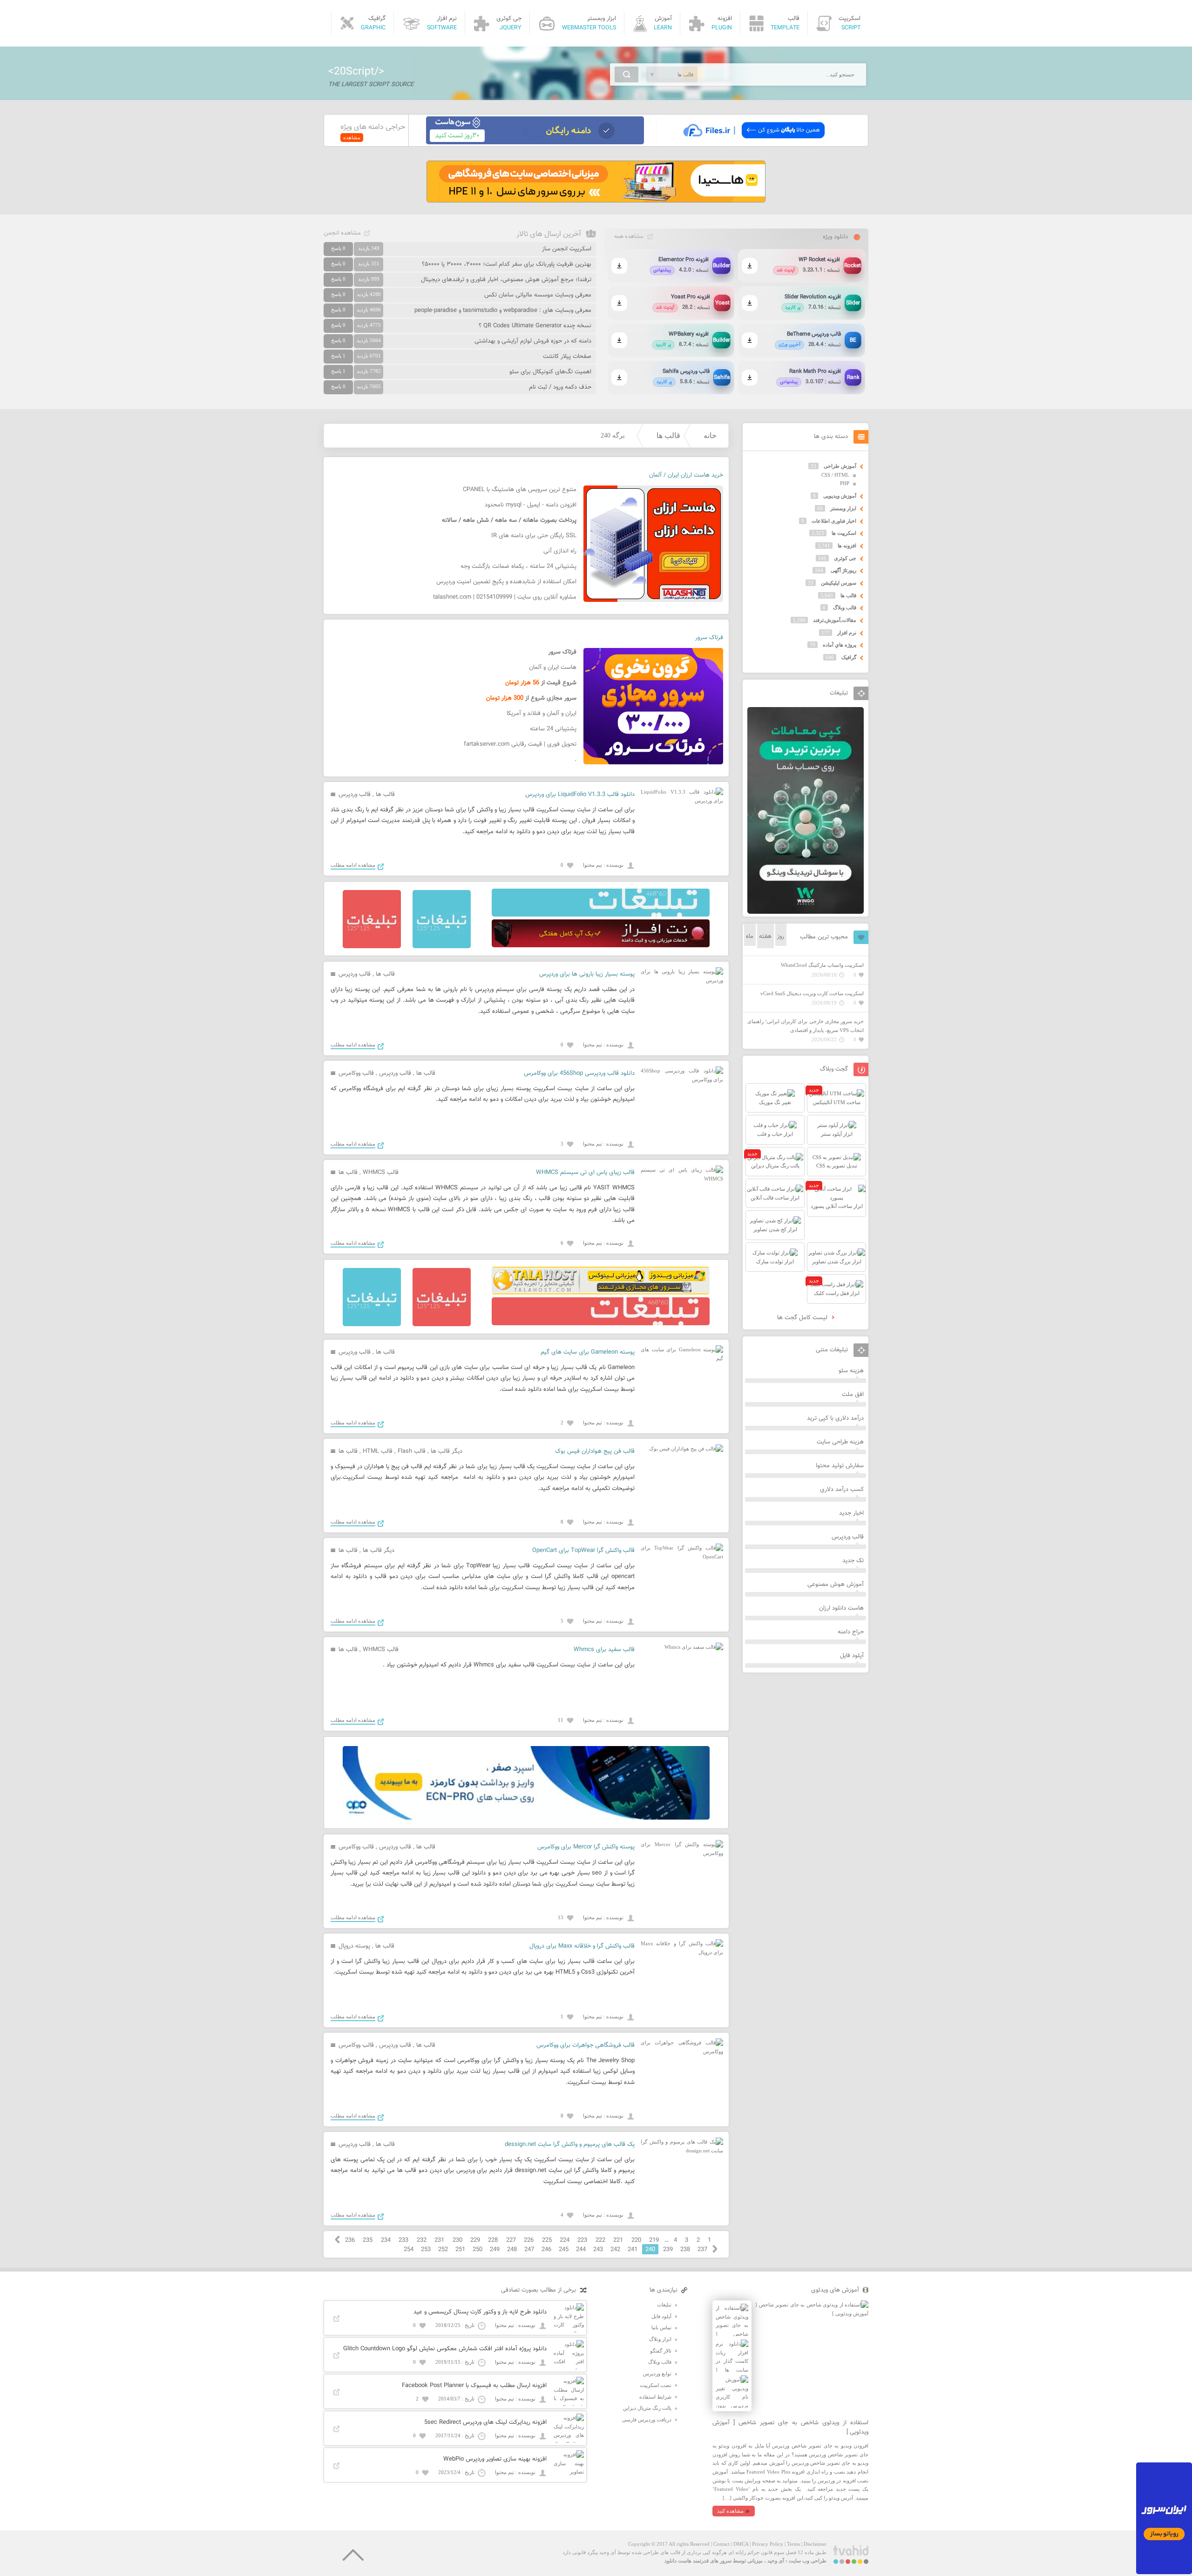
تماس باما (661, 2327)
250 (477, 2250)
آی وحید (776, 2561)
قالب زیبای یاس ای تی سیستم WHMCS (585, 1173)
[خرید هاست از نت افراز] (601, 945)
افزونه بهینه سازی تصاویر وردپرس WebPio (495, 2459)
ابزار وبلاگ (660, 2339)
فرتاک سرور (709, 638)
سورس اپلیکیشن (839, 583)
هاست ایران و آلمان (553, 668)
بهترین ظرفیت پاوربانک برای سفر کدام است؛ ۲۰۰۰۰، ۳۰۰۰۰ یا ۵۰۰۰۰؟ (507, 264)
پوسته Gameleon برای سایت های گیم (588, 1352)
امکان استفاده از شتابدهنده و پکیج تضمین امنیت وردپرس (506, 582)
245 (564, 2250)
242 (615, 2250)
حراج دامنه (851, 1632)
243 (598, 2250)
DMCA (741, 2544)
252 (443, 2250)
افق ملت (853, 1395)
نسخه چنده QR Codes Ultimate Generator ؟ (535, 326)
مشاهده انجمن (342, 233)
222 (600, 2240)
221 (618, 2240)
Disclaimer (815, 2544)
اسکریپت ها (844, 533)
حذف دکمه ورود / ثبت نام (560, 387)
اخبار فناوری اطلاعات (834, 521)
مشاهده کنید (730, 2511)
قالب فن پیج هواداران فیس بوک (595, 1451)
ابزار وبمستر (843, 508)
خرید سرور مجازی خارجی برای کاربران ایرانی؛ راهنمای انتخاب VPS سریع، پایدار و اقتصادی (806, 1026)
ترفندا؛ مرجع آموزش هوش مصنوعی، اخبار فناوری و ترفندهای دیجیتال (506, 280)
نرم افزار (847, 633)
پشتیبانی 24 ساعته (553, 729)
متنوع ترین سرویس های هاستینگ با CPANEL (520, 490)
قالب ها (668, 435)
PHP (845, 483)
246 (546, 2250)
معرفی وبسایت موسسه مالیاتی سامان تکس (538, 295)
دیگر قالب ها (447, 1451)
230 (457, 2240)
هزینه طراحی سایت (840, 1442)
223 (582, 2240)
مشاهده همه (629, 236)
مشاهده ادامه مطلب (353, 865)
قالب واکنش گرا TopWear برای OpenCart (583, 1551)
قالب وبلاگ (845, 607)
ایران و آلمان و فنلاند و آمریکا (542, 714)
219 (654, 2240)
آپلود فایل (852, 1656)
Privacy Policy (768, 2544)
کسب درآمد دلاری (842, 1490)
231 (439, 2240)
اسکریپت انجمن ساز (567, 249)
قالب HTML (378, 1451)
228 (493, 2240)
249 (495, 2250)
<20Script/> (356, 72)
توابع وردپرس (657, 2374)
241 (633, 2250)
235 (368, 2240)
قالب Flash (412, 1451)
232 (422, 2240)
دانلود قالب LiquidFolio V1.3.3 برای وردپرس (580, 795)
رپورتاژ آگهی (843, 570)
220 (636, 2240)
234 (386, 2240)
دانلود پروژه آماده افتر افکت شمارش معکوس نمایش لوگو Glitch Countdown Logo (445, 2349)
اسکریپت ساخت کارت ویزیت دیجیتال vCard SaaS (812, 993)
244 (581, 2250)
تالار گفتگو (661, 2351)
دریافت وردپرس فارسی (647, 2420)
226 (529, 2240)
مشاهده (352, 137)
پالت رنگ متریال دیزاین (647, 2408)
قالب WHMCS (381, 1173)
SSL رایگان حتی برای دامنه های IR (534, 536)
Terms (793, 2544)
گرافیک (849, 657)
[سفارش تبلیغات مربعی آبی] (442, 946)
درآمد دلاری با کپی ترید (835, 1418)
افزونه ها (847, 546)
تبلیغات (664, 2305)
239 (668, 2250)
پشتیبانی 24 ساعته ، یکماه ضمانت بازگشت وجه (518, 566)
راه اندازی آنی (560, 551)
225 (547, 2240)
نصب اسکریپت (656, 2385)
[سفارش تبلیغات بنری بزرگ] (601, 915)
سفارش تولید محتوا (840, 1466)
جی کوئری (845, 558)
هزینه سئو (851, 1371)
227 (511, 2240)
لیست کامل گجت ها (803, 1318)
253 (426, 2250)
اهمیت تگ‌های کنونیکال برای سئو (550, 372)
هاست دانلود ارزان (841, 1608)
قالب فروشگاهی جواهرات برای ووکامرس (586, 2045)
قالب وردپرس (355, 795)
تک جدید (853, 1561)
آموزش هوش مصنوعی (836, 1585)
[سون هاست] (535, 142)
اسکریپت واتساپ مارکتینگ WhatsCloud (822, 965)
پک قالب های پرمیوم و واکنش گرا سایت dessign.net (570, 2144)
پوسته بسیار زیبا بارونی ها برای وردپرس (587, 974)
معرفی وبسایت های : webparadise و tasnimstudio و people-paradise (503, 310)
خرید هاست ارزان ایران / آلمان (686, 475)
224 (565, 2240)
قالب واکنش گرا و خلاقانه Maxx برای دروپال (582, 1946)
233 (403, 2240)
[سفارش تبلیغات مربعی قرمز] (372, 946)
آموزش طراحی (840, 466)
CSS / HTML (835, 475)
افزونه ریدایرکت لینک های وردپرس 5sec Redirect (485, 2422)
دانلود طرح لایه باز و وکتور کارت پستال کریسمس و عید (480, 2312)
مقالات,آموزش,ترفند (835, 620)
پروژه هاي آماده (840, 645)
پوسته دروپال (354, 1946)
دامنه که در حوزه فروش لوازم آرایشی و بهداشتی (533, 341)
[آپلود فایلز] (754, 142)
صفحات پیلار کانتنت (567, 357)
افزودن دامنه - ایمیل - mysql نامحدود (531, 505)
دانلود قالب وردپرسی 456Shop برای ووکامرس (579, 1073)
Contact (721, 2544)
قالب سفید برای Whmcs (604, 1650)
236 (350, 2240)
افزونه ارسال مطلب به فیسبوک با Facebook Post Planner (474, 2386)
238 (685, 2250)
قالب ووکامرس (356, 1073)
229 (475, 2240)
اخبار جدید (851, 1513)
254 (409, 2250)
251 (460, 2250)
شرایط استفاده (655, 2397)
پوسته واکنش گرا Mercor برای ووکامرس (586, 1847)
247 (529, 2250)
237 (702, 2250)
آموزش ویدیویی (840, 496)
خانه (710, 435)
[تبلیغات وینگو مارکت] (806, 912)
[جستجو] (626, 74)
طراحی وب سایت (808, 2561)
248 (512, 2250)
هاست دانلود (678, 2561)
